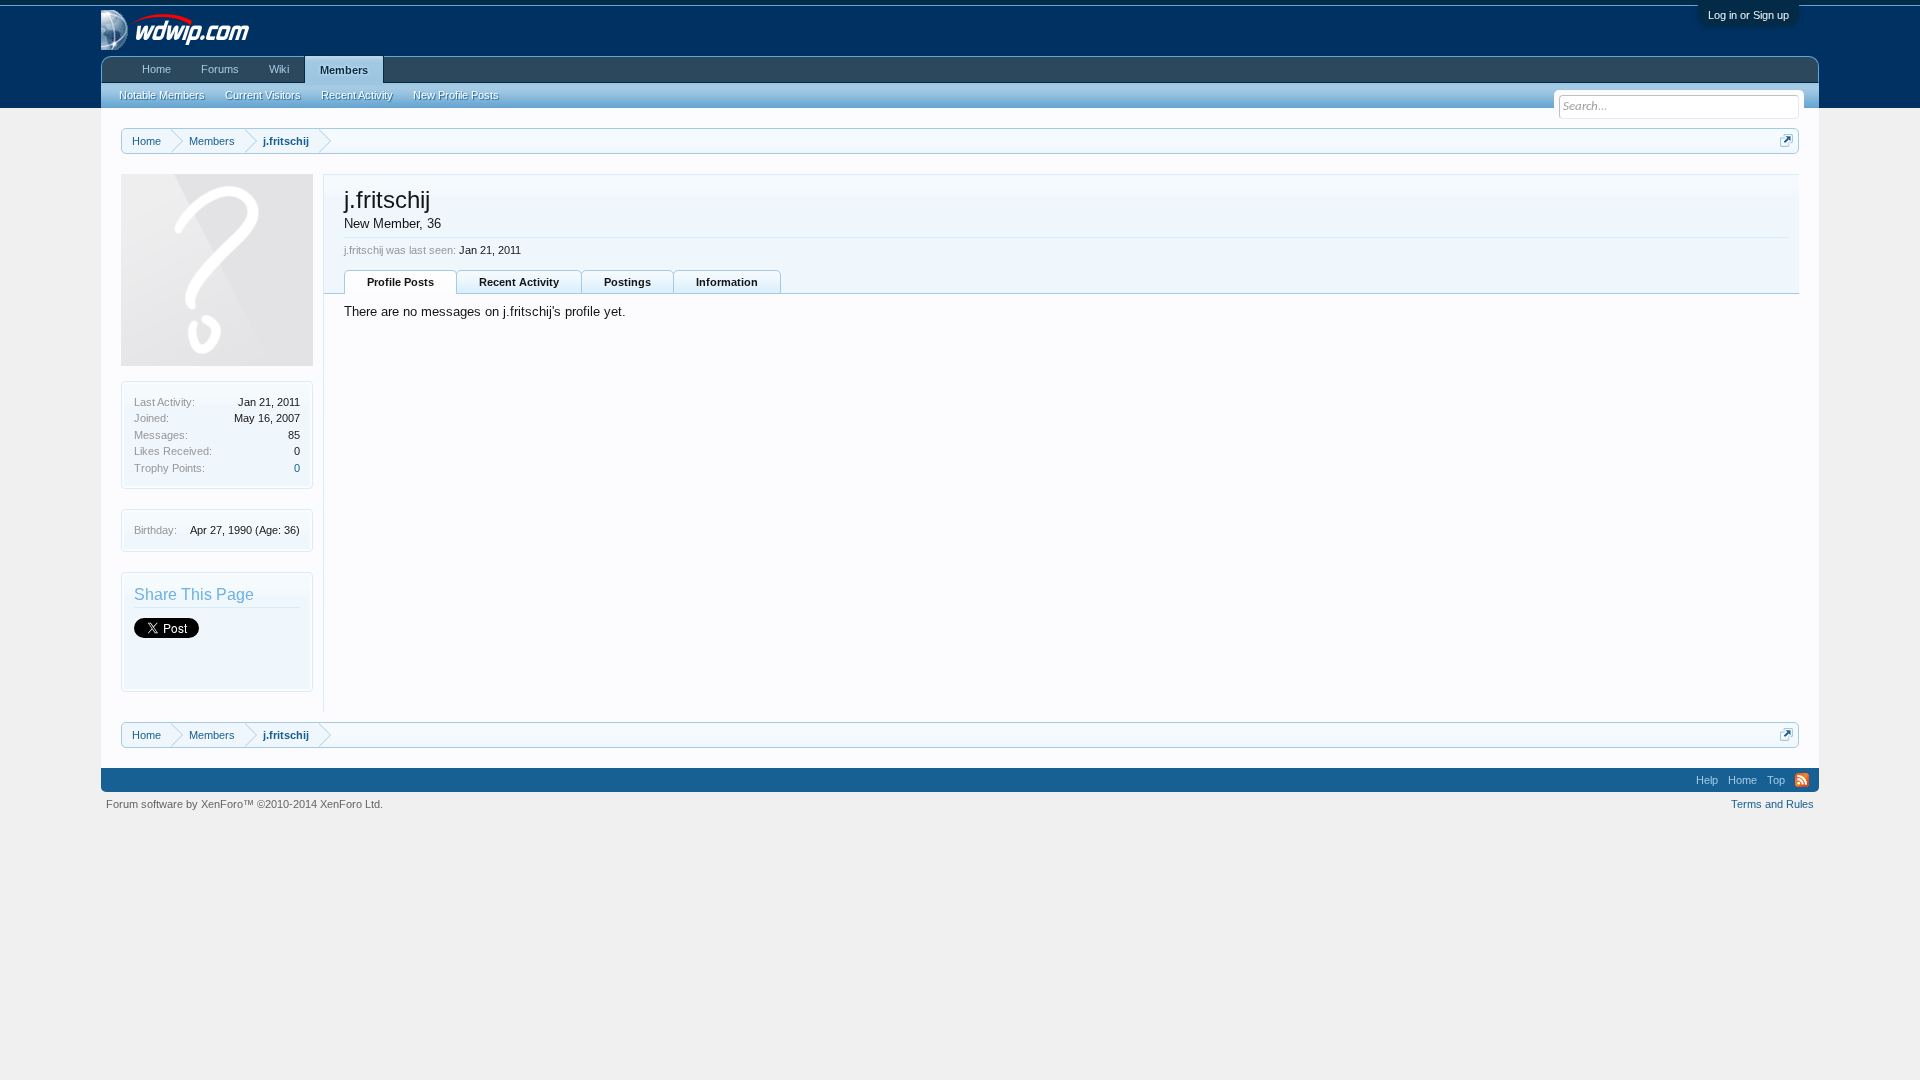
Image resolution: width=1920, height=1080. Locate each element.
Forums (220, 69)
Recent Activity (519, 282)
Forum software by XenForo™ (244, 804)
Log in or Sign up (1748, 15)
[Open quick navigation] (1786, 140)
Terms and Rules (1772, 804)
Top (1776, 780)
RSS (1802, 780)
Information (727, 282)
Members (344, 70)
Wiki (279, 69)
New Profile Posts (456, 95)
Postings (627, 282)
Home (156, 69)
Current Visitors (263, 95)
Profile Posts (400, 282)
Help (1707, 780)
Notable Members (162, 95)
